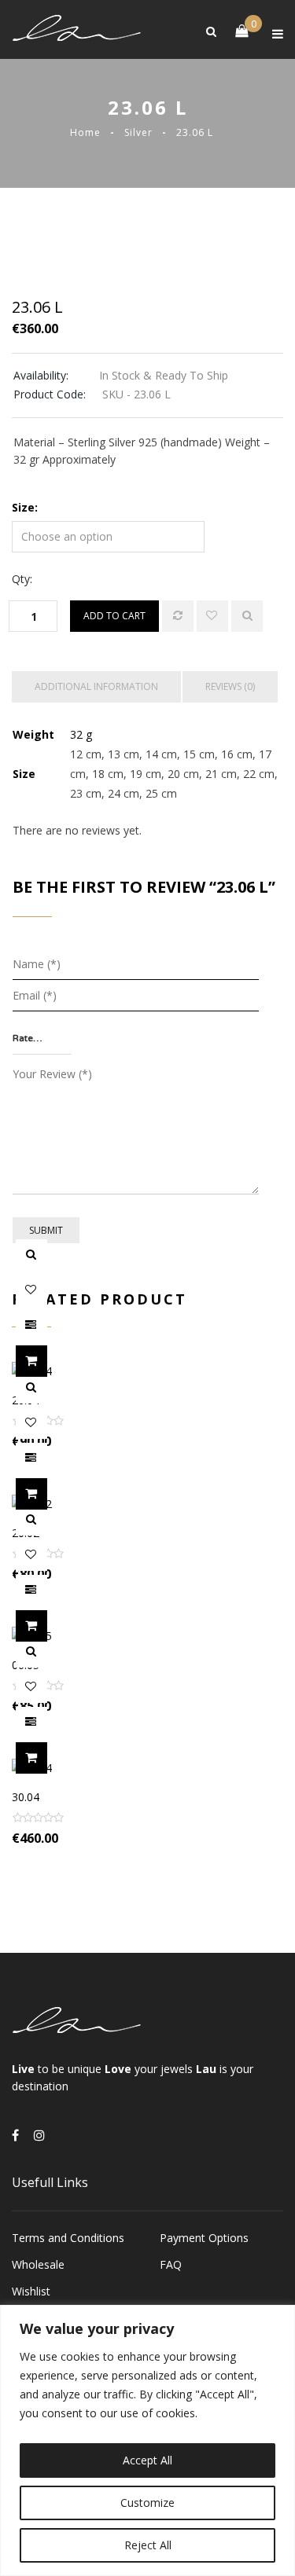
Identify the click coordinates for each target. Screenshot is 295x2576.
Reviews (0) (230, 686)
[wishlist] (212, 616)
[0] (234, 30)
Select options (47, 1361)
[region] (147, 2440)
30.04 (26, 1797)
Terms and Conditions (68, 2238)
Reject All (148, 2545)
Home (85, 132)
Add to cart (114, 616)
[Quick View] (247, 616)
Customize (147, 2503)
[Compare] (178, 616)
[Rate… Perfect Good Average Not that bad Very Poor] (42, 1039)
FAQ (171, 2264)
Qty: (22, 579)
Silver (138, 132)
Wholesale (38, 2264)
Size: (25, 507)
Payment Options (204, 2238)
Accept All (147, 2460)
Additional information (96, 686)
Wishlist (31, 2291)
